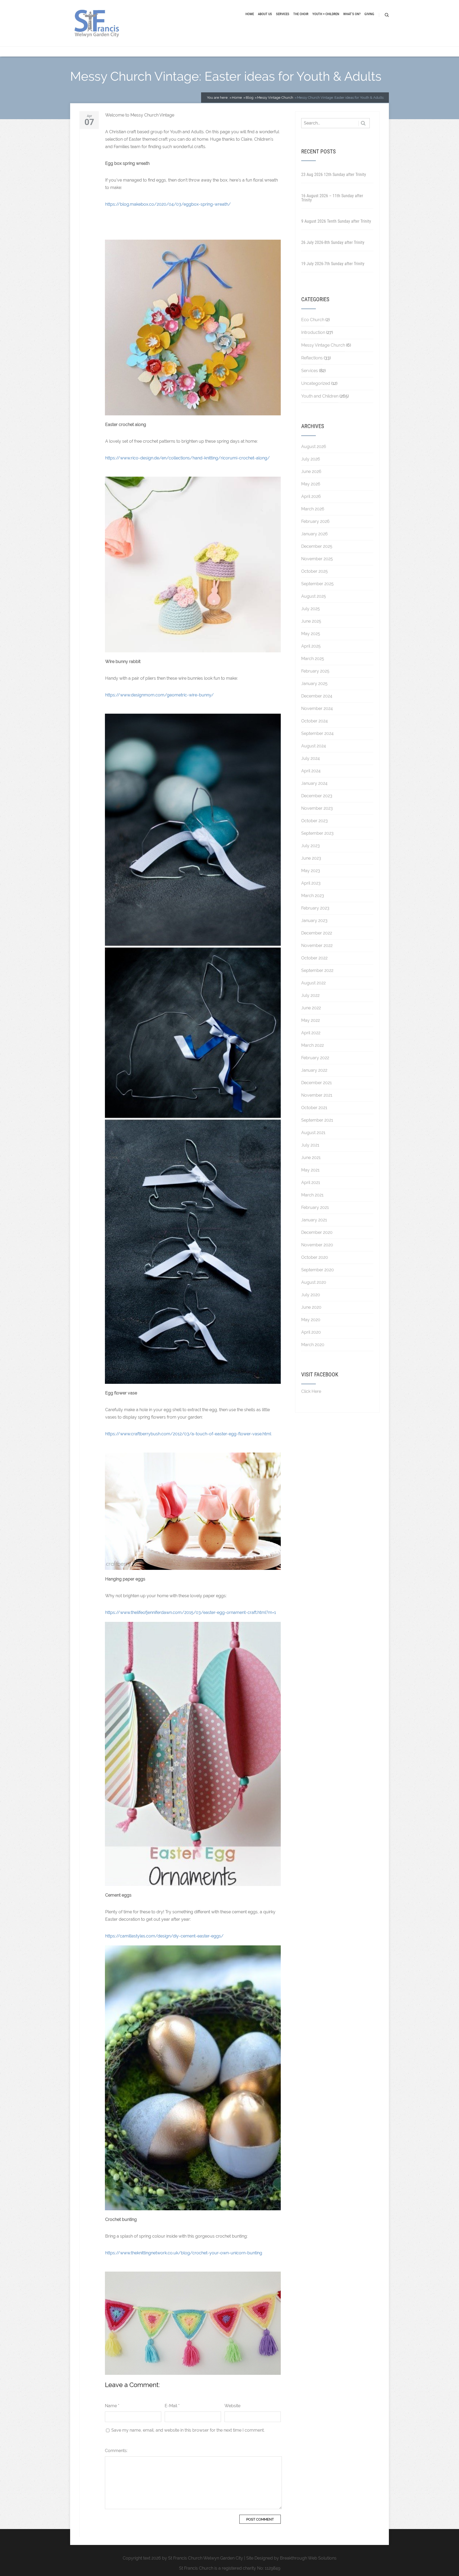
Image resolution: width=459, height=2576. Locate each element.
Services (283, 14)
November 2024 (317, 708)
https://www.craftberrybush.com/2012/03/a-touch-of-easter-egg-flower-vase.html (188, 1434)
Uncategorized (316, 383)
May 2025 (311, 634)
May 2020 (311, 1320)
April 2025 (311, 646)
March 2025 (313, 659)
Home (250, 14)
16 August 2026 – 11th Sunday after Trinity (332, 198)
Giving (369, 14)
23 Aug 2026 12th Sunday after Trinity (334, 175)
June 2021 (311, 1158)
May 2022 (311, 1020)
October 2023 (314, 821)
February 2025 (315, 671)
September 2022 (317, 970)
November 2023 (317, 808)
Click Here (311, 1391)
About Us (265, 14)
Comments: (116, 2451)
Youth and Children (320, 396)
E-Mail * (172, 2406)
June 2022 (311, 1008)
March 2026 (313, 509)
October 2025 (314, 571)
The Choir (301, 14)
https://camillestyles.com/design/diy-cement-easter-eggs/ (164, 1936)
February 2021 (315, 1207)
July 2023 (311, 846)
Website (232, 2406)
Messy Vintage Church (323, 345)
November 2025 (317, 559)
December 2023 (317, 796)
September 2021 (317, 1120)
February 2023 (315, 908)
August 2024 (314, 746)
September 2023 (317, 833)
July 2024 (311, 758)
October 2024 (314, 721)
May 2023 (311, 871)
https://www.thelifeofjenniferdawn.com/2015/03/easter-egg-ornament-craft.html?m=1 (191, 1612)
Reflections (312, 358)
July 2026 (311, 459)
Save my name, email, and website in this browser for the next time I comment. (188, 2430)
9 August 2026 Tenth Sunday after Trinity (336, 221)
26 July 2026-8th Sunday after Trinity (333, 242)
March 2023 (313, 896)
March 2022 (313, 1045)
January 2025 (314, 684)
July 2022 (310, 995)
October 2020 (315, 1257)
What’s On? (352, 14)
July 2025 (311, 609)
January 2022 (314, 1070)
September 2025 (317, 584)
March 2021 (312, 1195)
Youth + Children (326, 14)
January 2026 (314, 534)
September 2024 (317, 733)
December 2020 (317, 1232)
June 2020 (311, 1307)
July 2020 (311, 1295)
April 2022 (311, 1033)
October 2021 (314, 1108)
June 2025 (311, 621)
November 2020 (317, 1245)
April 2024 (311, 771)
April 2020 (311, 1332)
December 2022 (317, 933)
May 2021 (310, 1170)
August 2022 (313, 983)
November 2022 (317, 945)
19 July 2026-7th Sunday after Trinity (333, 264)
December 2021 (316, 1083)
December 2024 (317, 696)
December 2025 (317, 546)
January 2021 (314, 1220)
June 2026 (311, 471)
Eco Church (313, 320)
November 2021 (317, 1095)
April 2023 (311, 883)
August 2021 (313, 1133)
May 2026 (311, 484)
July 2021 (310, 1145)
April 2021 (311, 1183)
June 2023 (311, 858)
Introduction (313, 332)
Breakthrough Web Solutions (308, 2558)
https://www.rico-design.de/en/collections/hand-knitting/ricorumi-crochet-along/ (188, 458)
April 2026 (311, 496)
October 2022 (314, 958)
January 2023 (314, 921)
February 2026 (315, 521)
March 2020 (313, 1345)
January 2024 (314, 783)
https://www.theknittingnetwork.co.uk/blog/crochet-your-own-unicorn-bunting (184, 2253)
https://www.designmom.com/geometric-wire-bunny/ (160, 695)
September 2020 (318, 1270)
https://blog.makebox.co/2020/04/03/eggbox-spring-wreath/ (168, 204)
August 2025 (314, 596)
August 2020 (314, 1282)
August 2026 (314, 447)
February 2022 (315, 1058)
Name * (112, 2406)
